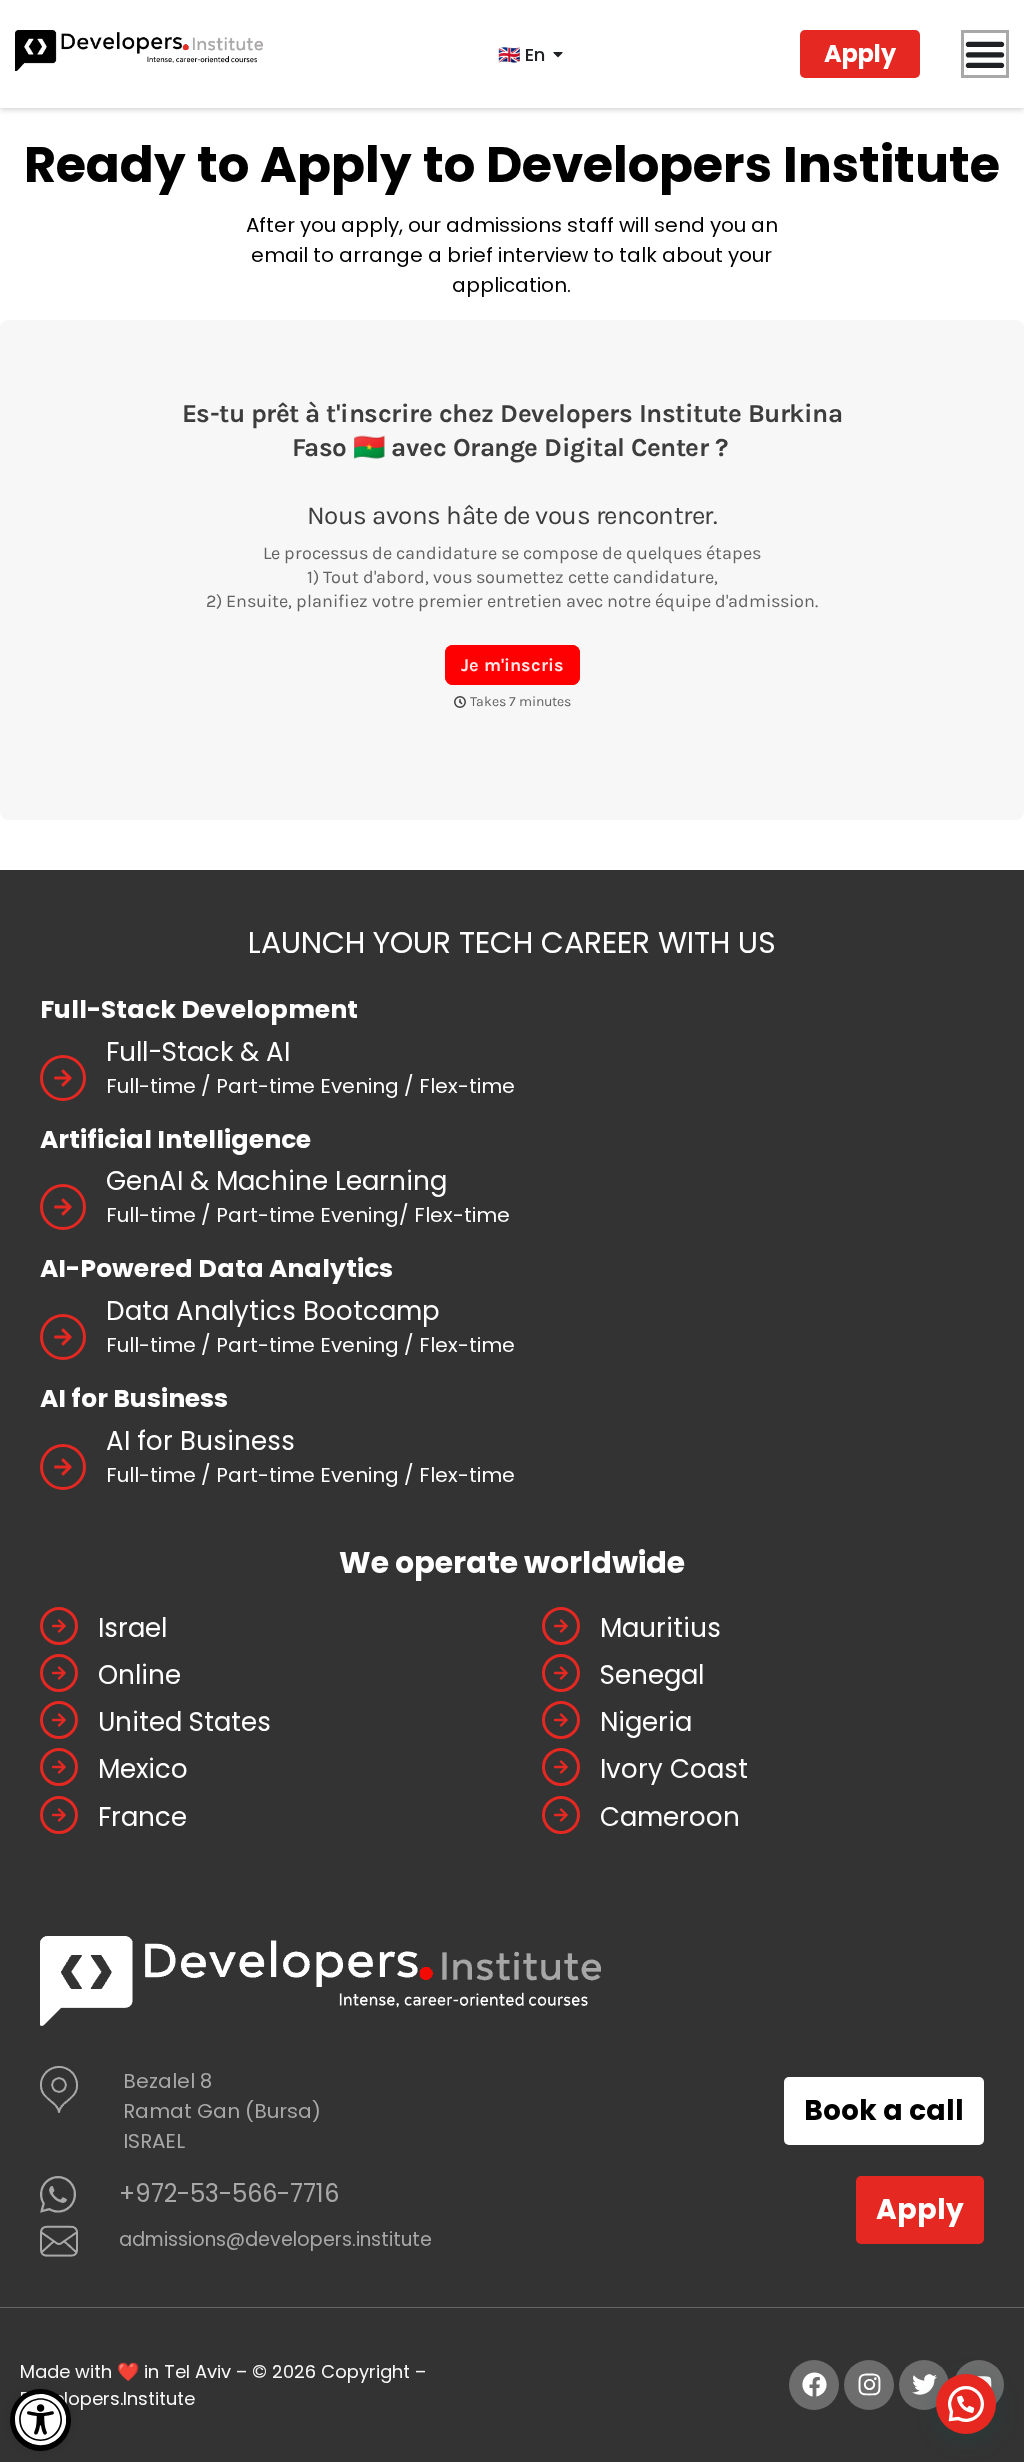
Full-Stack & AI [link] (198, 1052)
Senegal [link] (652, 1675)
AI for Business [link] (200, 1441)
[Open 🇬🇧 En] (558, 54)
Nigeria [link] (646, 1722)
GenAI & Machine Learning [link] (276, 1181)
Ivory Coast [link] (674, 1769)
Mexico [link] (143, 1769)
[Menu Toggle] (985, 54)
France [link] (142, 1817)
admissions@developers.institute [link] (275, 2239)
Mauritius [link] (660, 1628)
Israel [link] (132, 1628)
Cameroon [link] (670, 1817)
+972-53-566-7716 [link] (229, 2193)
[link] (40, 2419)
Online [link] (139, 1675)
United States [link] (184, 1722)
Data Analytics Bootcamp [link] (273, 1311)
